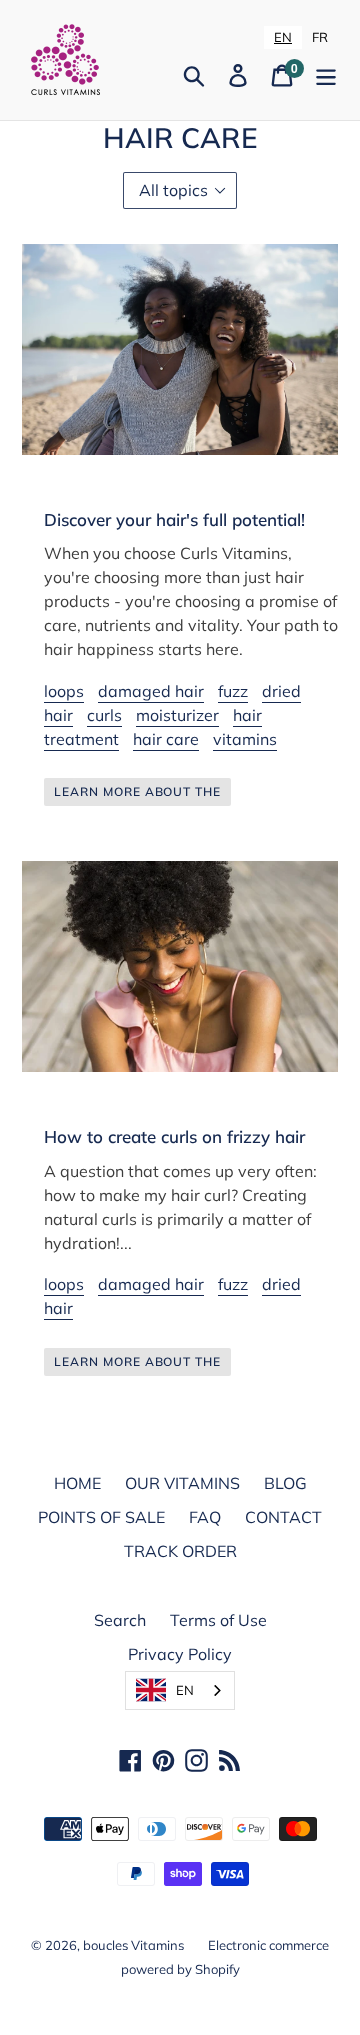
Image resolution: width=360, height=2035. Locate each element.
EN (283, 37)
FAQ (205, 1517)
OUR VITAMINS (182, 1483)
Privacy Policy (180, 1654)
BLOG (285, 1483)
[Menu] (326, 75)
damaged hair (151, 691)
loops (64, 691)
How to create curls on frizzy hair (174, 1136)
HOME (77, 1483)
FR (320, 37)
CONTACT (283, 1517)
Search (120, 1620)
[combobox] (283, 37)
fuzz (233, 691)
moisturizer (177, 715)
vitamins (245, 739)
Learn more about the (137, 791)
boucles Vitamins (133, 1945)
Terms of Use (218, 1620)
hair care (166, 739)
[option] (320, 37)
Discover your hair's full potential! (174, 519)
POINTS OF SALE (101, 1517)
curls (104, 715)
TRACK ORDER (180, 1551)
